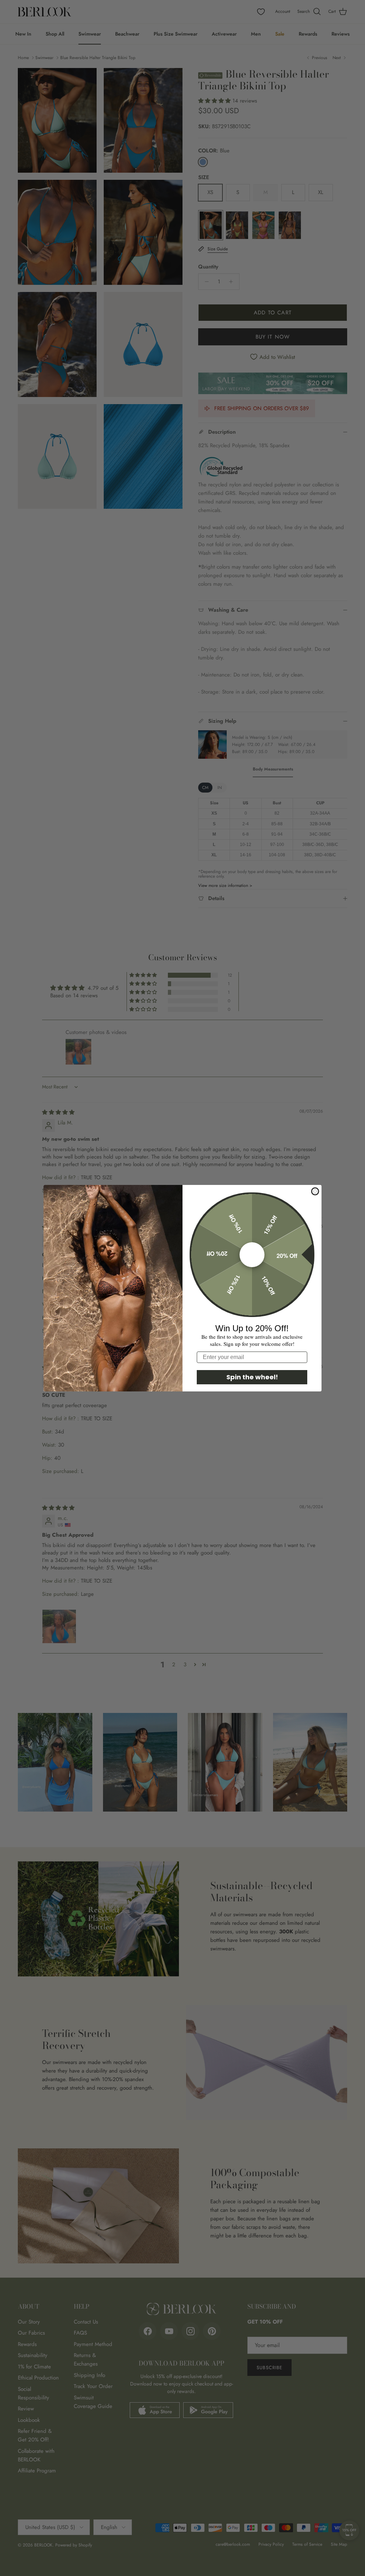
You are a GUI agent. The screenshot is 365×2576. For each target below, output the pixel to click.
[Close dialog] (315, 1191)
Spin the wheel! (252, 1377)
